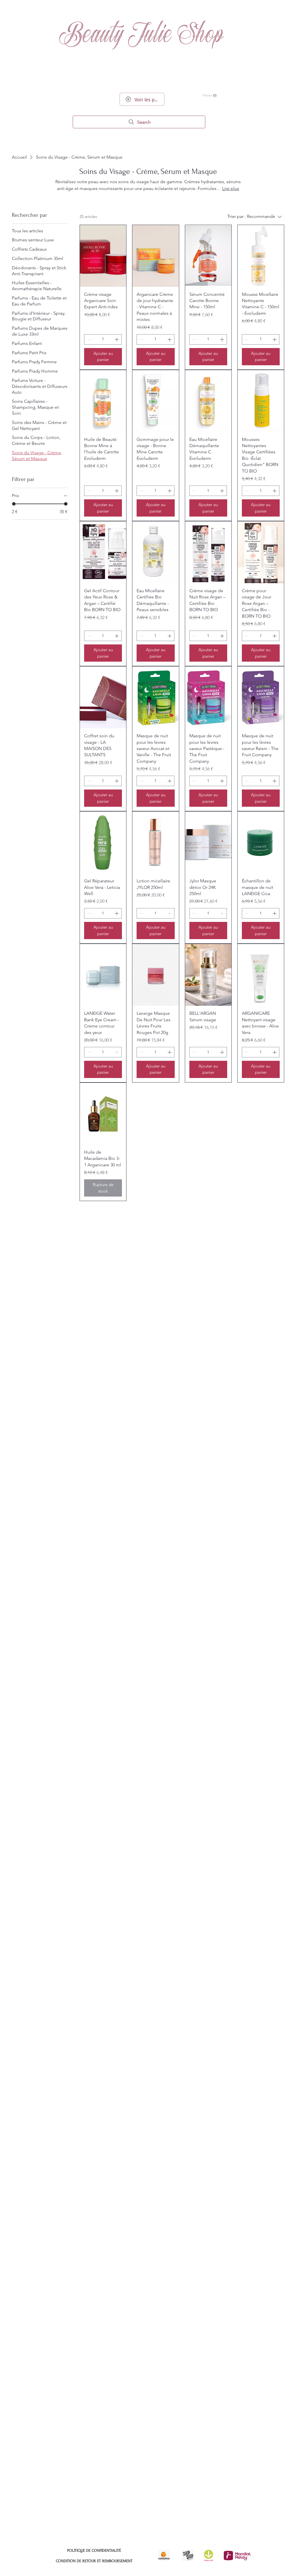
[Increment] (117, 339)
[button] (224, 95)
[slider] (14, 504)
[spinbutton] (103, 339)
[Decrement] (88, 339)
